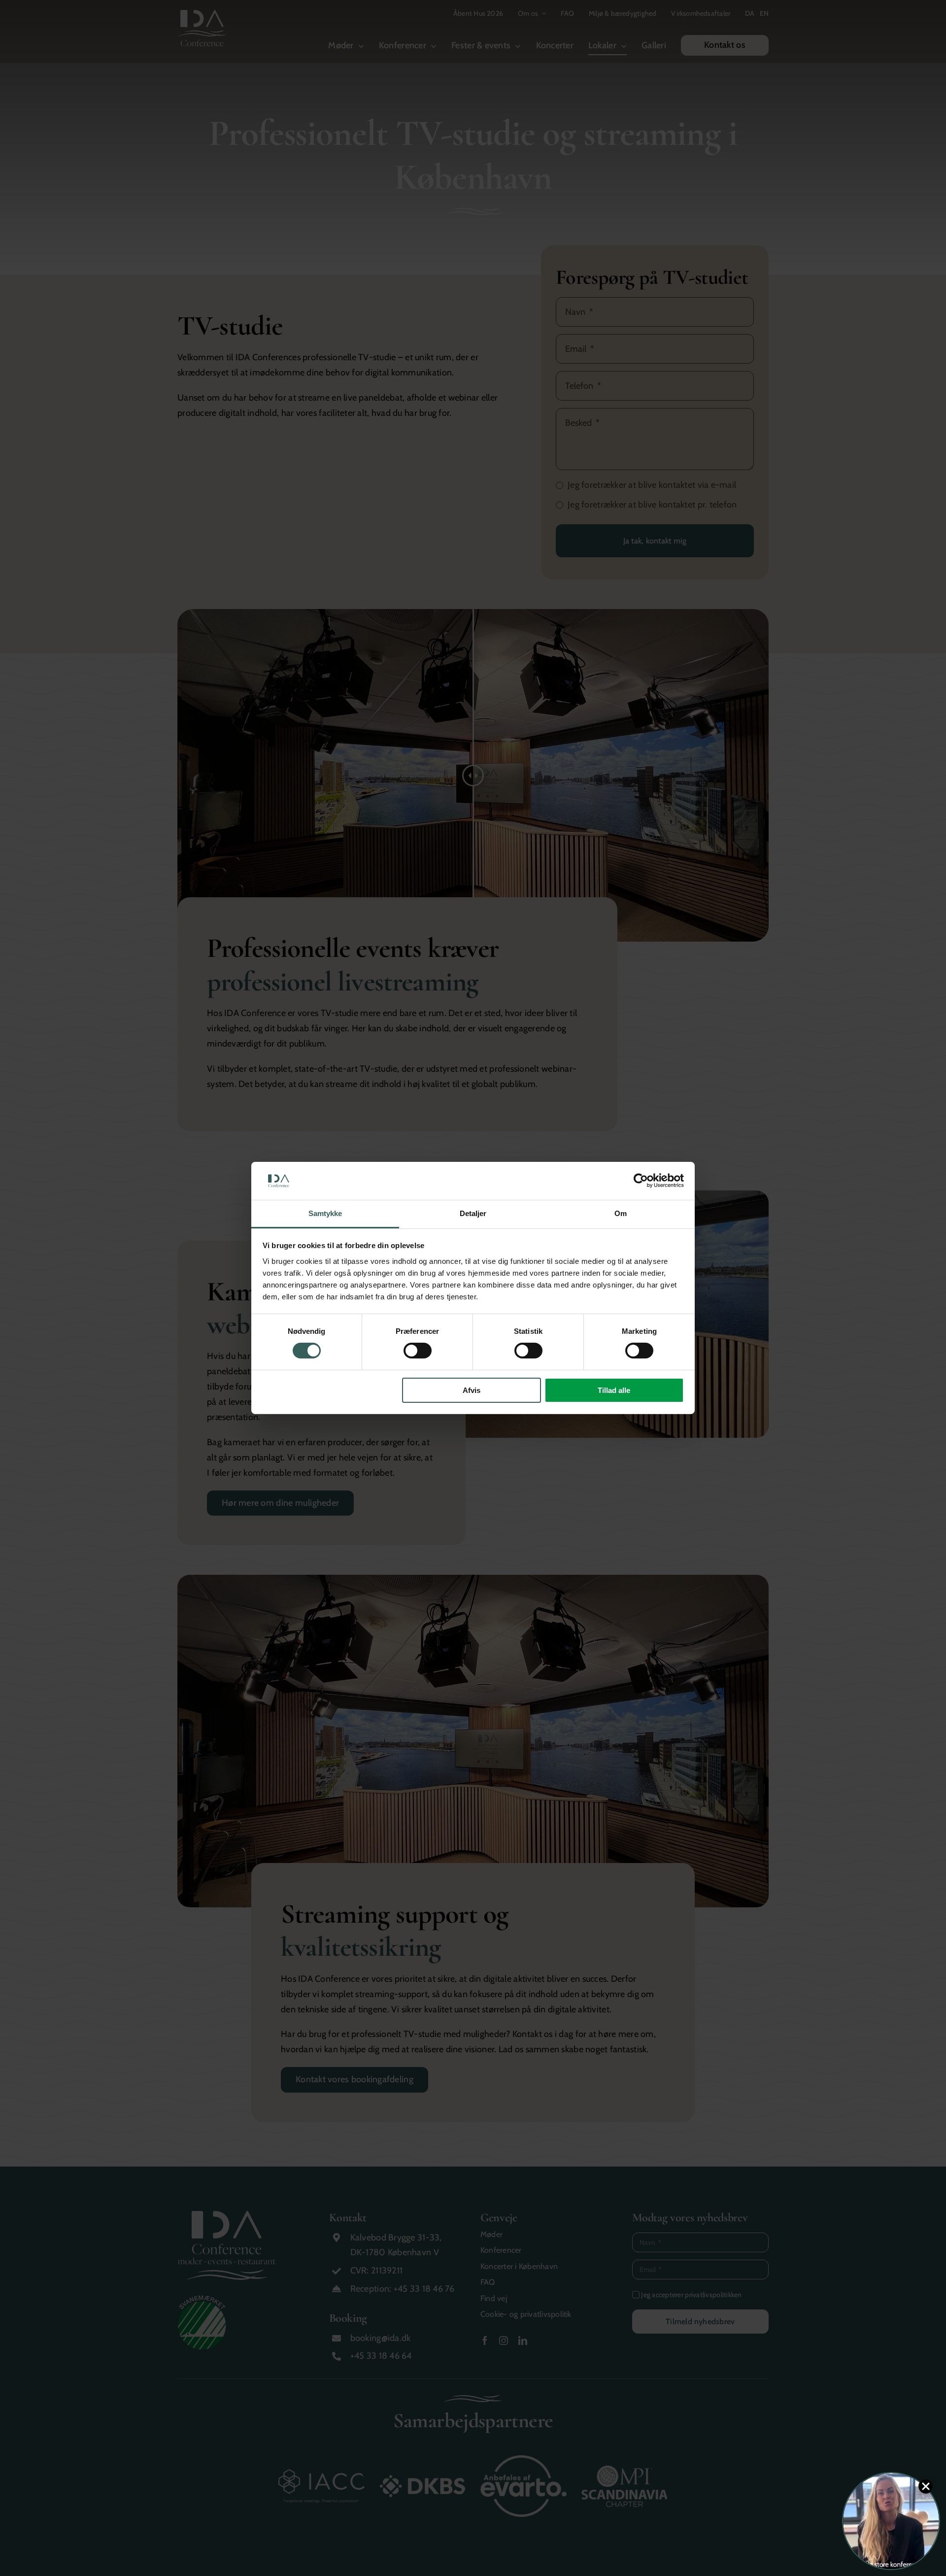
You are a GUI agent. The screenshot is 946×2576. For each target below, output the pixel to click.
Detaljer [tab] (473, 1213)
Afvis (472, 1390)
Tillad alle (614, 1390)
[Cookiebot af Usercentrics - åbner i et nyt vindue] (641, 1181)
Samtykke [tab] (325, 1213)
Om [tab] (621, 1213)
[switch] (418, 1351)
